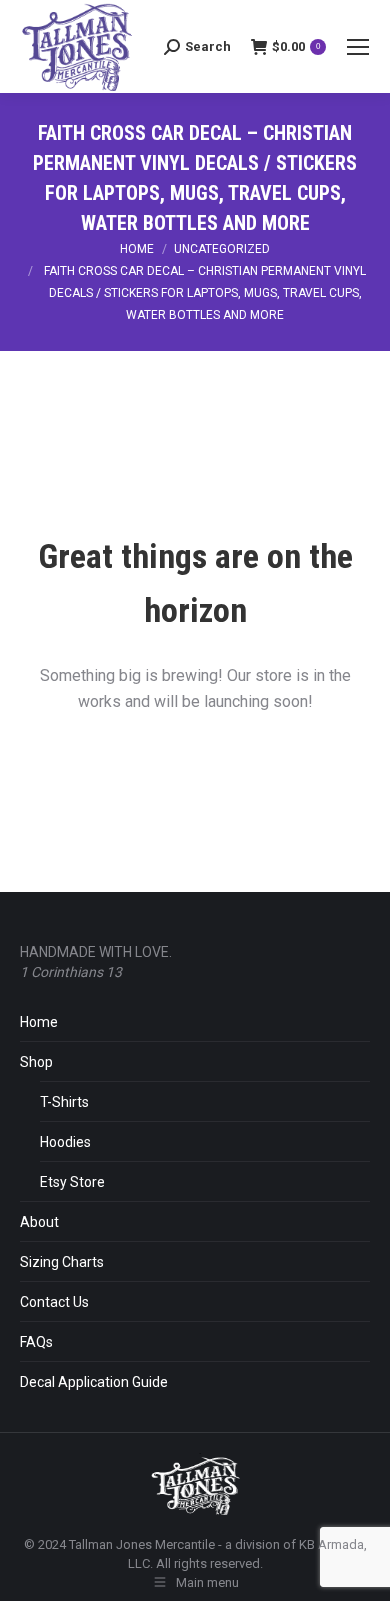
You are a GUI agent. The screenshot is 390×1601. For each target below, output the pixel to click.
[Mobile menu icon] (358, 47)
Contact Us (54, 1302)
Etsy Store (72, 1182)
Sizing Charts (62, 1262)
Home (39, 1022)
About (39, 1222)
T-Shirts (64, 1102)
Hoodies (65, 1142)
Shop (36, 1062)
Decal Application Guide (94, 1382)
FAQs (36, 1342)
